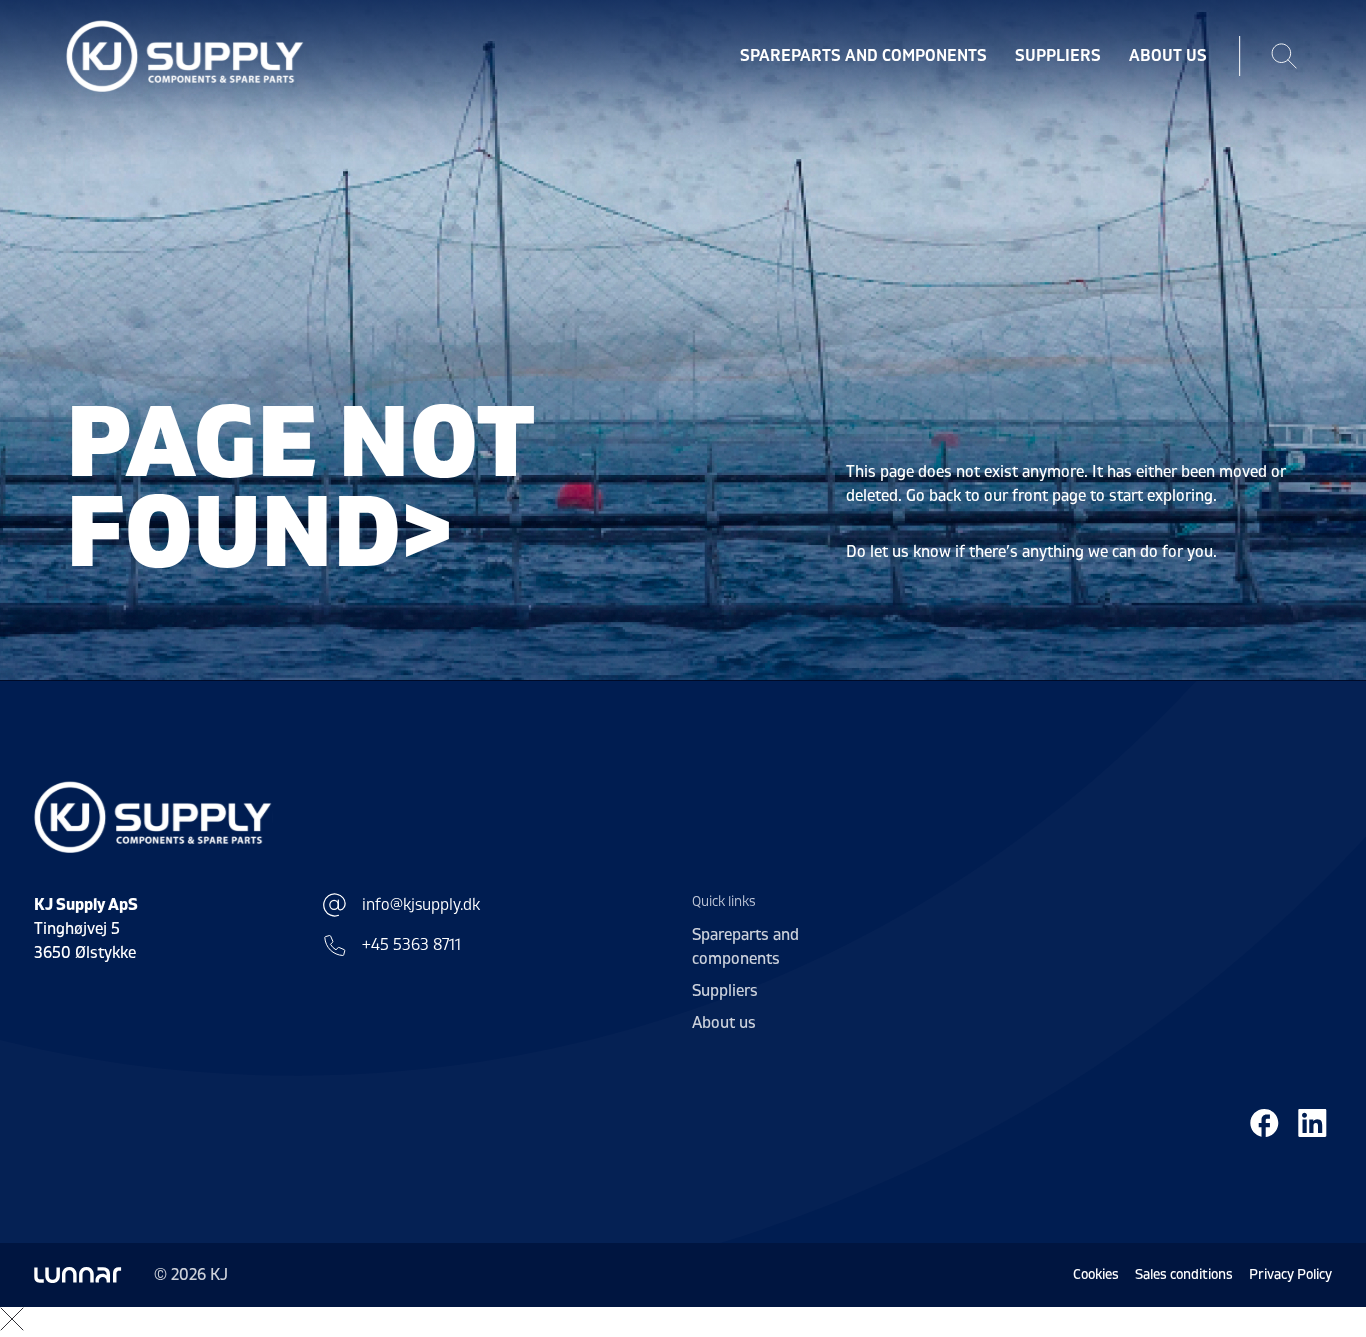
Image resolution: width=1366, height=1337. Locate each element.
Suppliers (1058, 56)
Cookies (1096, 1274)
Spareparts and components (863, 56)
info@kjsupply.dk (421, 905)
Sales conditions (1184, 1274)
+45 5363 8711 (411, 945)
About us (1168, 56)
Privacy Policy (1290, 1274)
